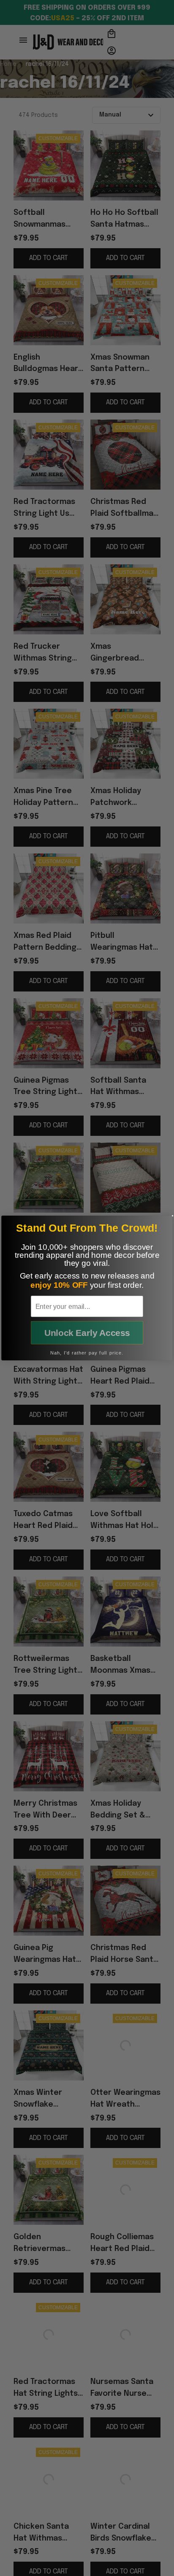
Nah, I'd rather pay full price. (87, 1353)
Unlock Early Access (87, 1333)
